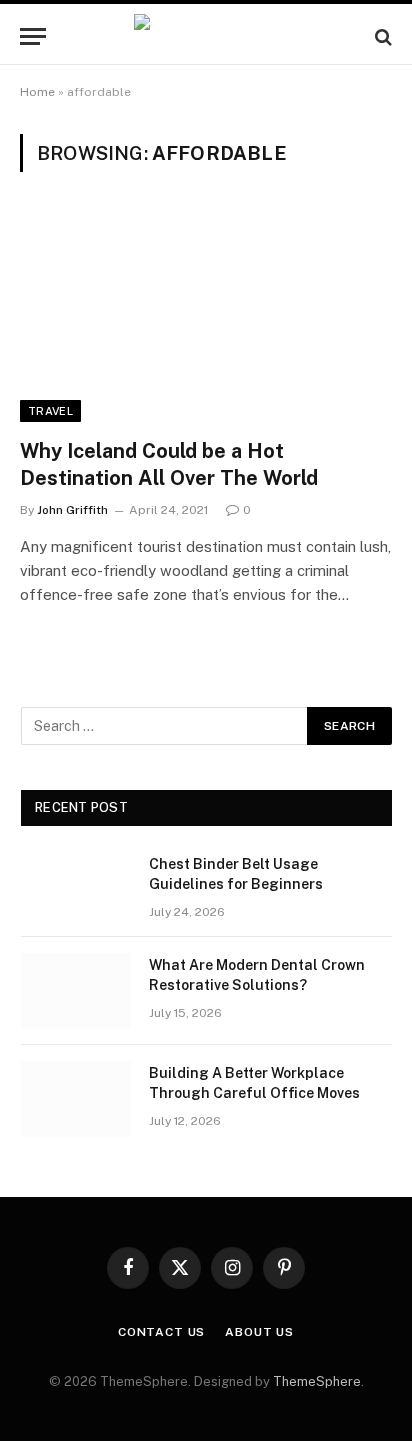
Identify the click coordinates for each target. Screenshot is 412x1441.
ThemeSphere (317, 1381)
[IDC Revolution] (205, 36)
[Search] (381, 36)
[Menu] (33, 36)
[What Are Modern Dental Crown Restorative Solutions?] (76, 991)
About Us (259, 1332)
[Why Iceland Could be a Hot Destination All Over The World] (206, 316)
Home (37, 92)
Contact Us (161, 1332)
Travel (50, 411)
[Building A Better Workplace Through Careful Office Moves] (76, 1099)
